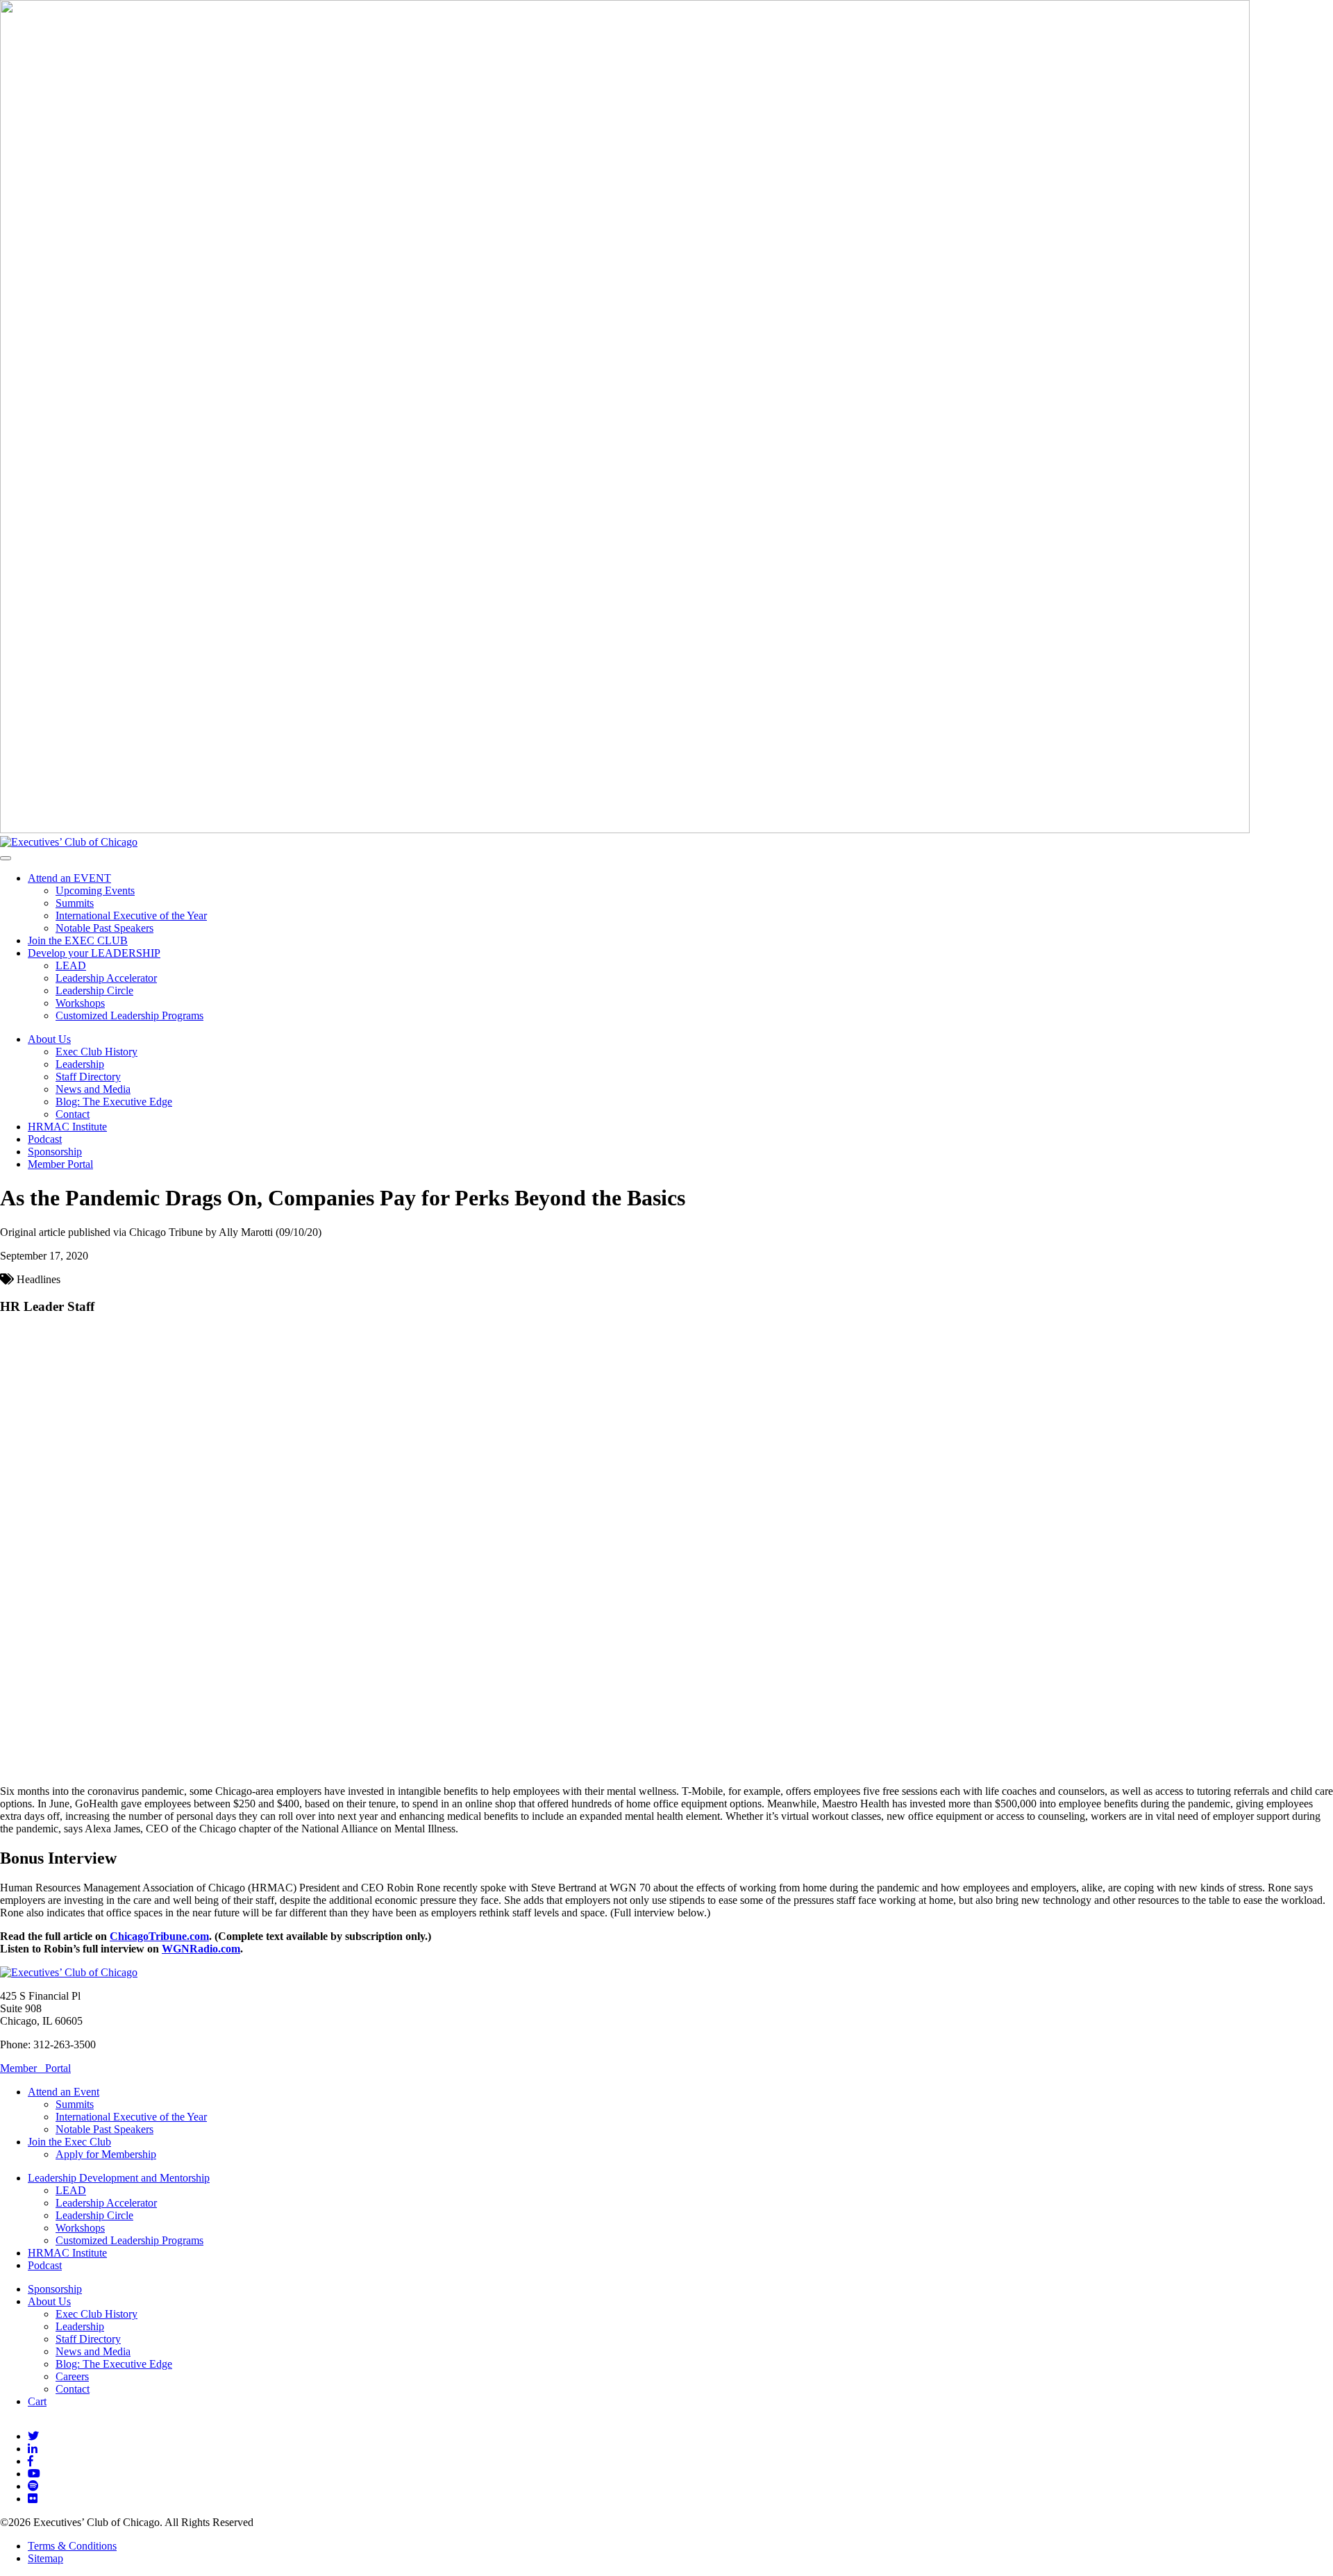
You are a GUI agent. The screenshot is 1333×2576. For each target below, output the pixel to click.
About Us (49, 1039)
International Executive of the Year (131, 915)
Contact (73, 1114)
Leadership (80, 1064)
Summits (75, 903)
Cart (37, 2401)
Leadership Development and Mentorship (119, 2178)
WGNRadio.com (201, 1949)
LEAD (71, 965)
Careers (72, 2376)
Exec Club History (97, 1052)
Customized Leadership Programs (129, 1015)
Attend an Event (64, 2092)
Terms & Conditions (72, 2546)
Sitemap (45, 2558)
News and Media (93, 1089)
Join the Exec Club (69, 2142)
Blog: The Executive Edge (114, 1102)
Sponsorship (55, 1152)
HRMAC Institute (67, 1127)
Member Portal (60, 1164)
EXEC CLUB (78, 940)
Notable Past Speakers (104, 928)
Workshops (80, 1003)
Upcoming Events (95, 890)
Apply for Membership (106, 2154)
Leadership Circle (94, 990)
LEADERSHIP (94, 953)
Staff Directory (88, 1077)
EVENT (69, 878)
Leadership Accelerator (106, 978)
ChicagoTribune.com (159, 1936)
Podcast (45, 1139)
